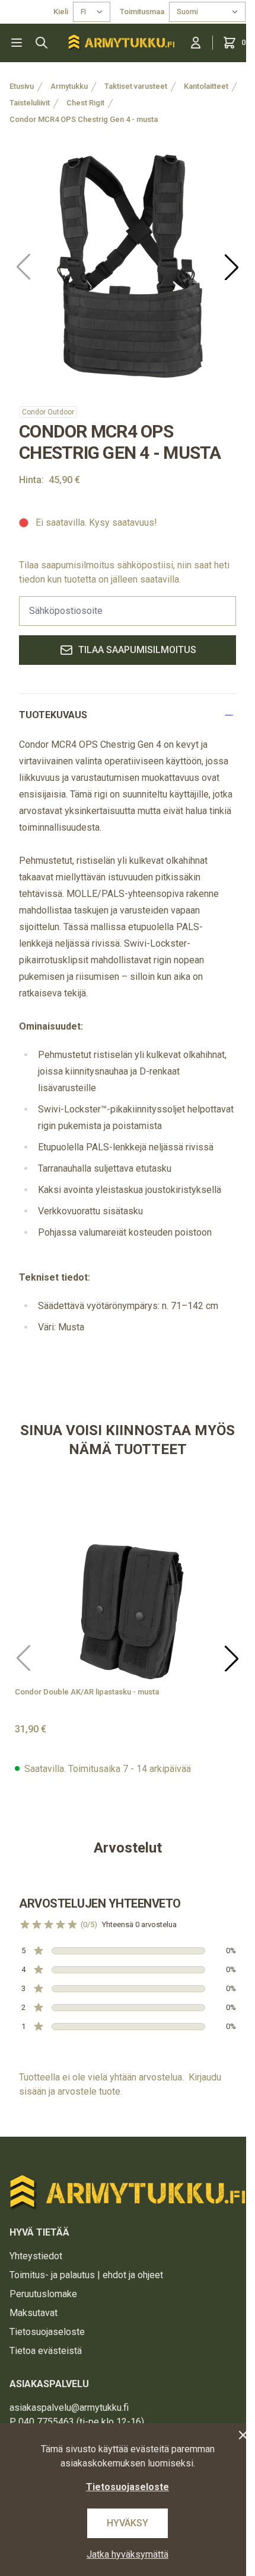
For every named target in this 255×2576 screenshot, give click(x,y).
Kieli (61, 12)
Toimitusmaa (142, 12)
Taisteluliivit (30, 103)
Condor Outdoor (48, 412)
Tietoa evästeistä (46, 2351)
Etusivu (22, 86)
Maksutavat (34, 2313)
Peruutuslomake (43, 2294)
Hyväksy (128, 2523)
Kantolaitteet (206, 86)
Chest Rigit (85, 103)
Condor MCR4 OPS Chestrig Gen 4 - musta (84, 119)
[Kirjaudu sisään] (196, 43)
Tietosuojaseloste (47, 2332)
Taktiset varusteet (136, 86)
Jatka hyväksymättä (128, 2554)
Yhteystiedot (36, 2256)
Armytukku (69, 86)
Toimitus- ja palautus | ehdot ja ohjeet (86, 2275)
